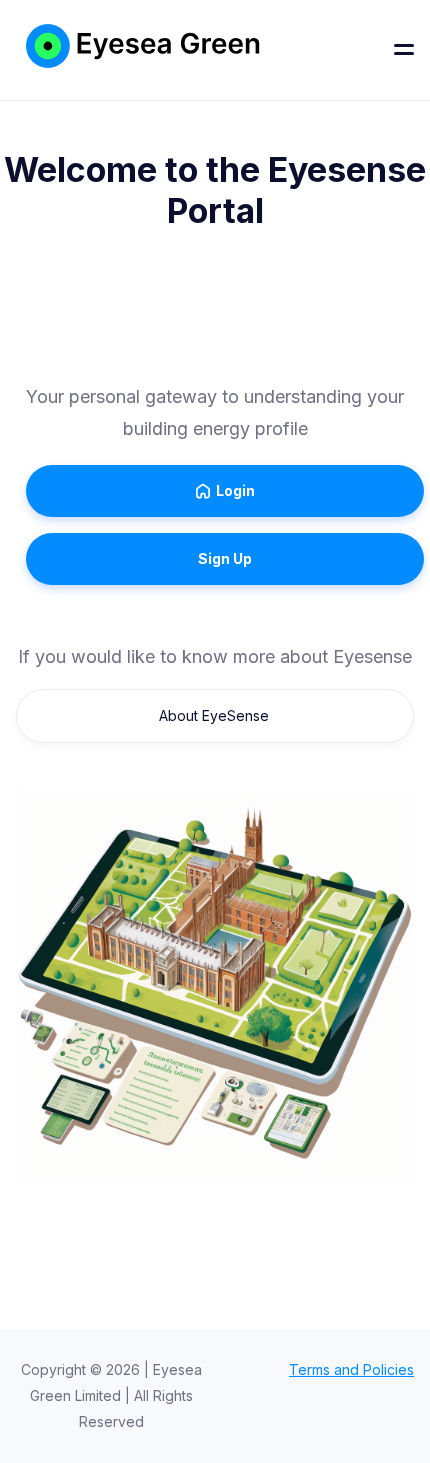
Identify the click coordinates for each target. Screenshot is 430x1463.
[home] (99, 50)
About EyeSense (214, 715)
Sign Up (225, 558)
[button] (404, 49)
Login (225, 490)
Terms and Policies (351, 1369)
